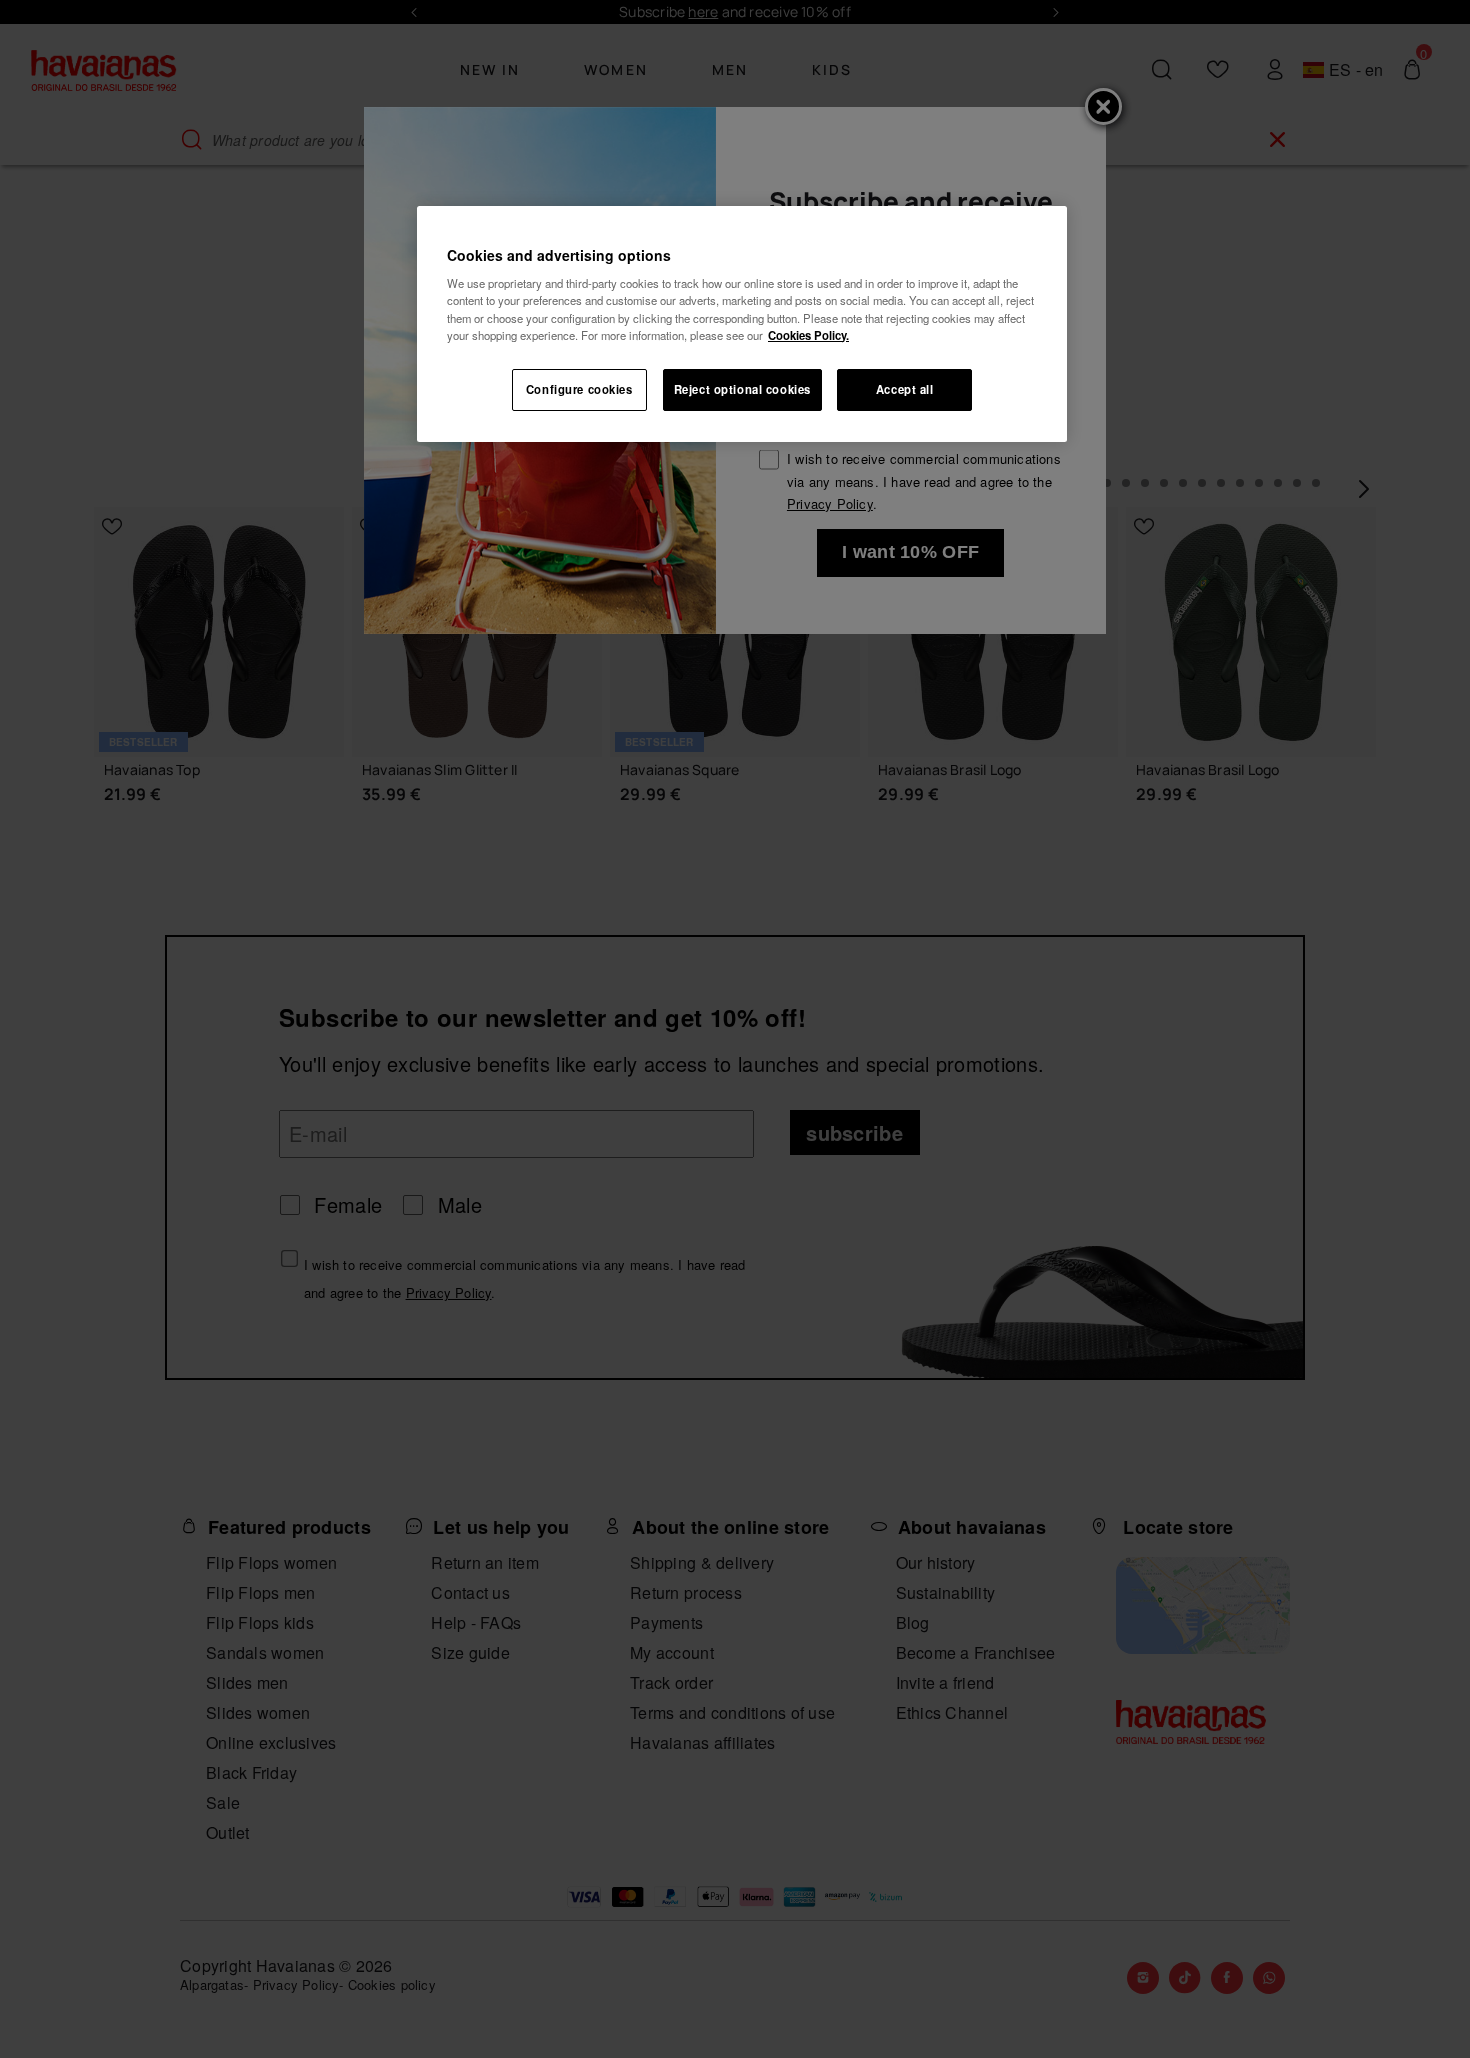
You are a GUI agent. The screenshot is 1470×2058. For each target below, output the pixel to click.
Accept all (905, 389)
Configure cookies (579, 389)
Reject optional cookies (742, 389)
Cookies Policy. (808, 335)
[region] (742, 324)
